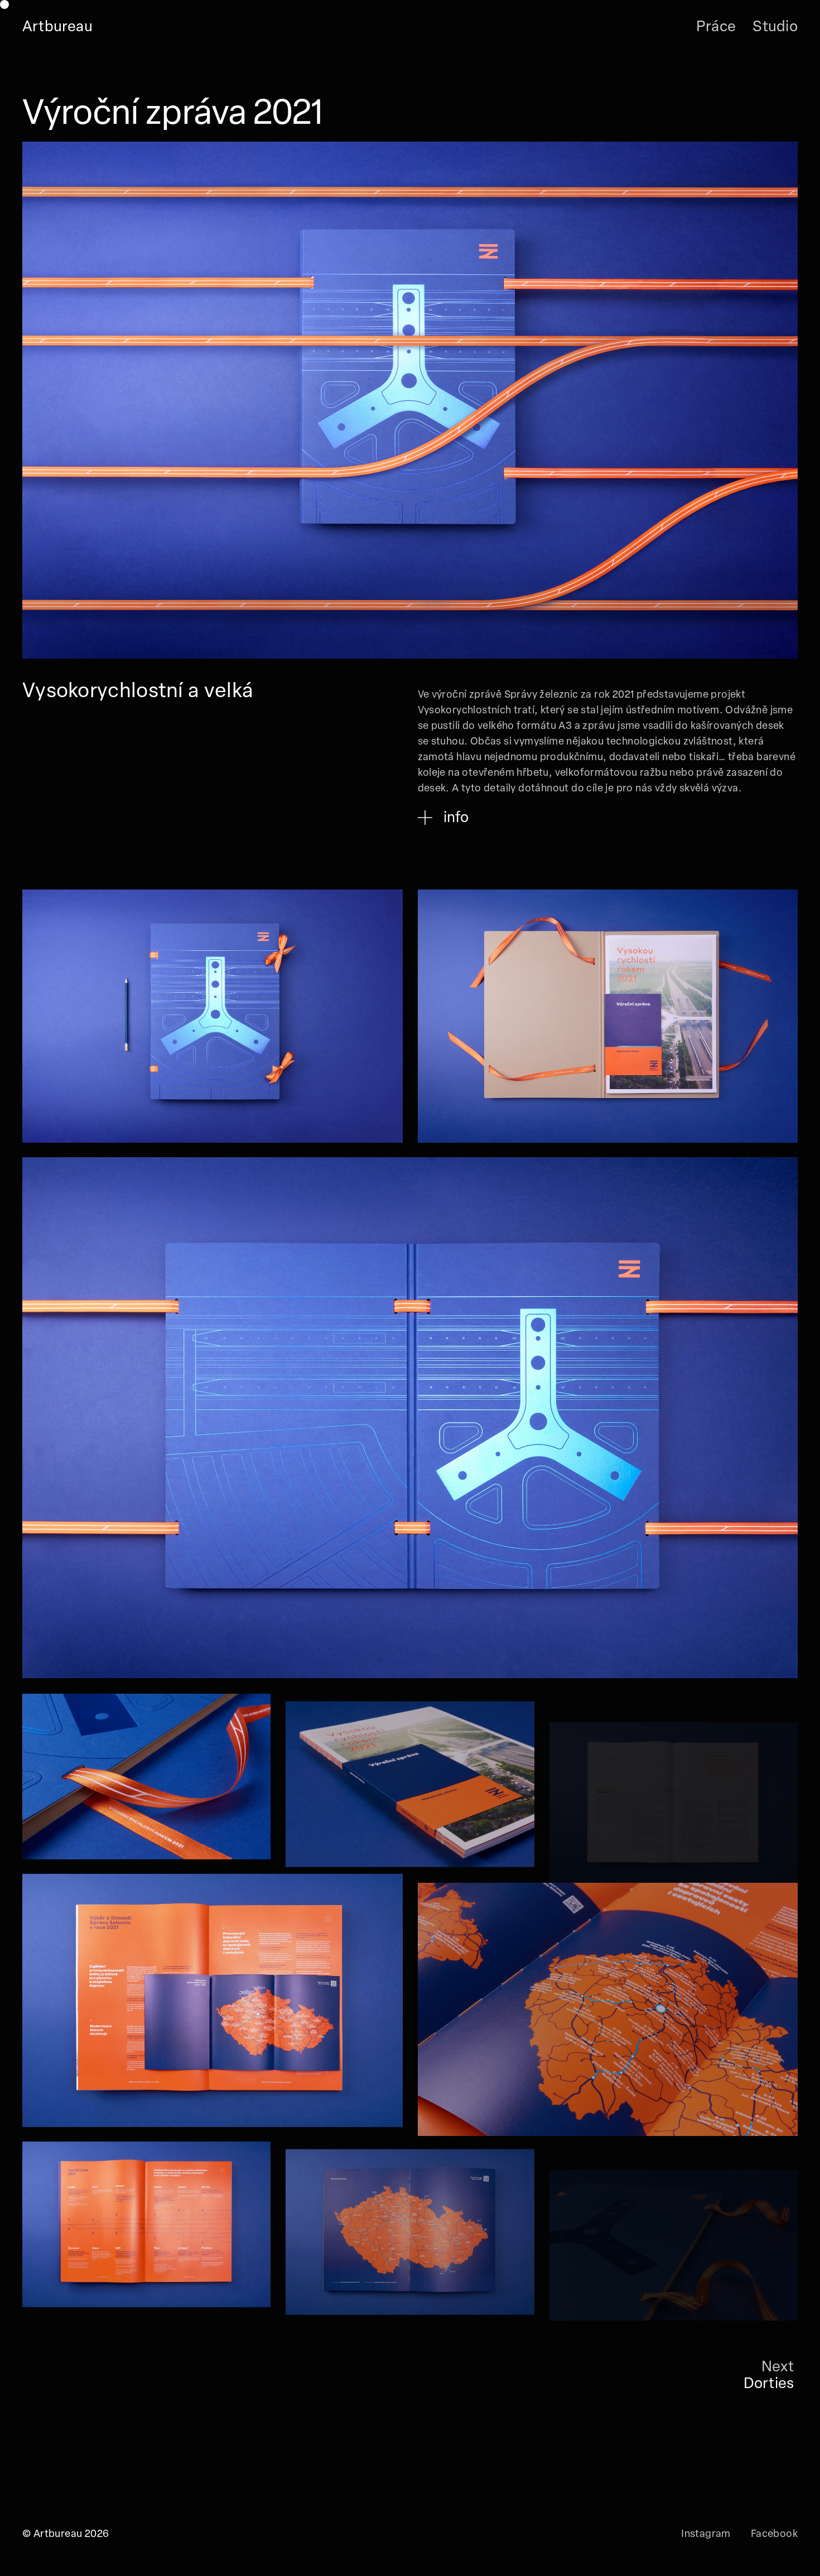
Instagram (706, 2535)
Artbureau (57, 28)
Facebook (774, 2535)
